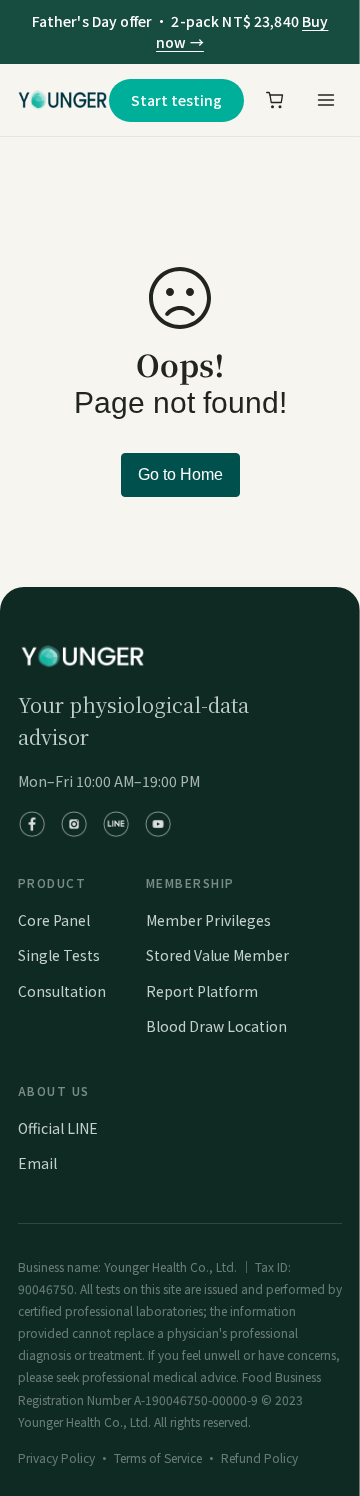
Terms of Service (158, 1457)
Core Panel (54, 920)
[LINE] (116, 824)
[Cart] (275, 100)
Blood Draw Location (216, 1026)
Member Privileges (208, 920)
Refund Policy (259, 1457)
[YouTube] (158, 824)
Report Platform (202, 991)
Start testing (176, 100)
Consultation (62, 991)
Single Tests (59, 955)
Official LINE (58, 1128)
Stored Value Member (217, 955)
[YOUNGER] (62, 100)
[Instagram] (74, 824)
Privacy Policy (56, 1457)
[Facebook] (32, 824)
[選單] (325, 100)
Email (37, 1163)
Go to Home (180, 474)
